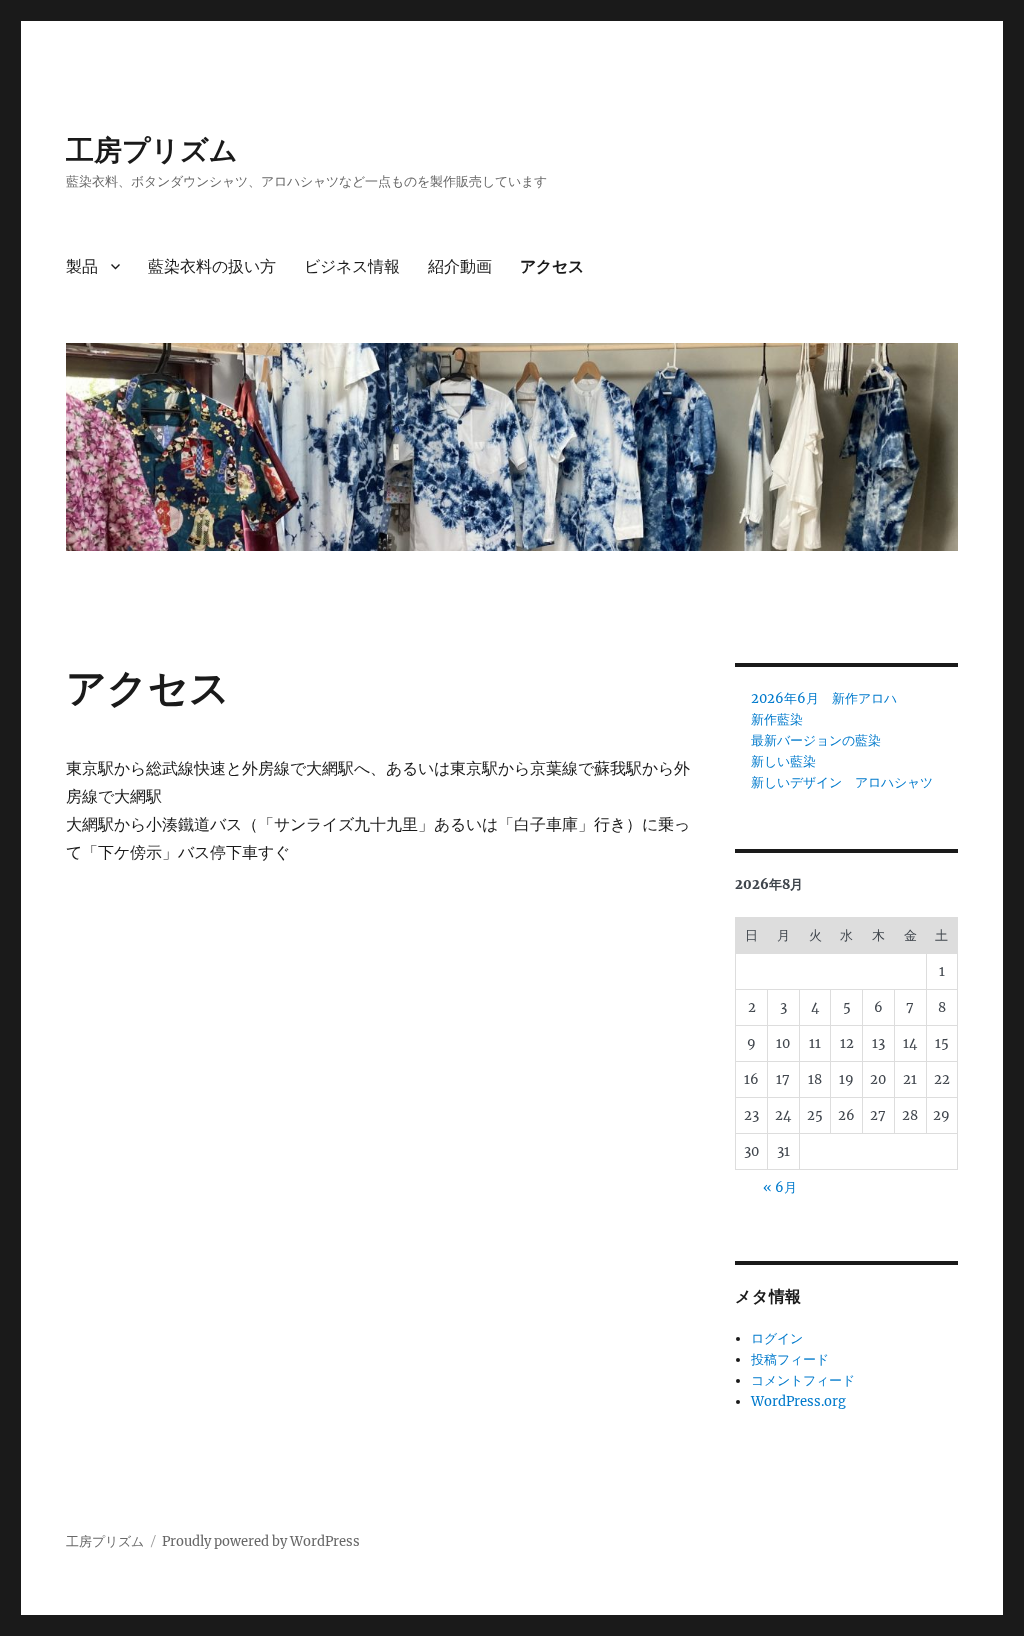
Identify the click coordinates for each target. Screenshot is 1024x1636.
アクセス (552, 266)
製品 (82, 266)
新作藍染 (777, 719)
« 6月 (780, 1187)
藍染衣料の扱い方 (212, 266)
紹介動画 (460, 266)
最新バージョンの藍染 (816, 740)
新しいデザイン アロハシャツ (842, 782)
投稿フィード (790, 1359)
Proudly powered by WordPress (261, 1541)
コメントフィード (803, 1380)
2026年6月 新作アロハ (824, 698)
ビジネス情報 (352, 266)
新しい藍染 (783, 761)
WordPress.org (798, 1401)
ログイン (777, 1338)
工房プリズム (152, 150)
